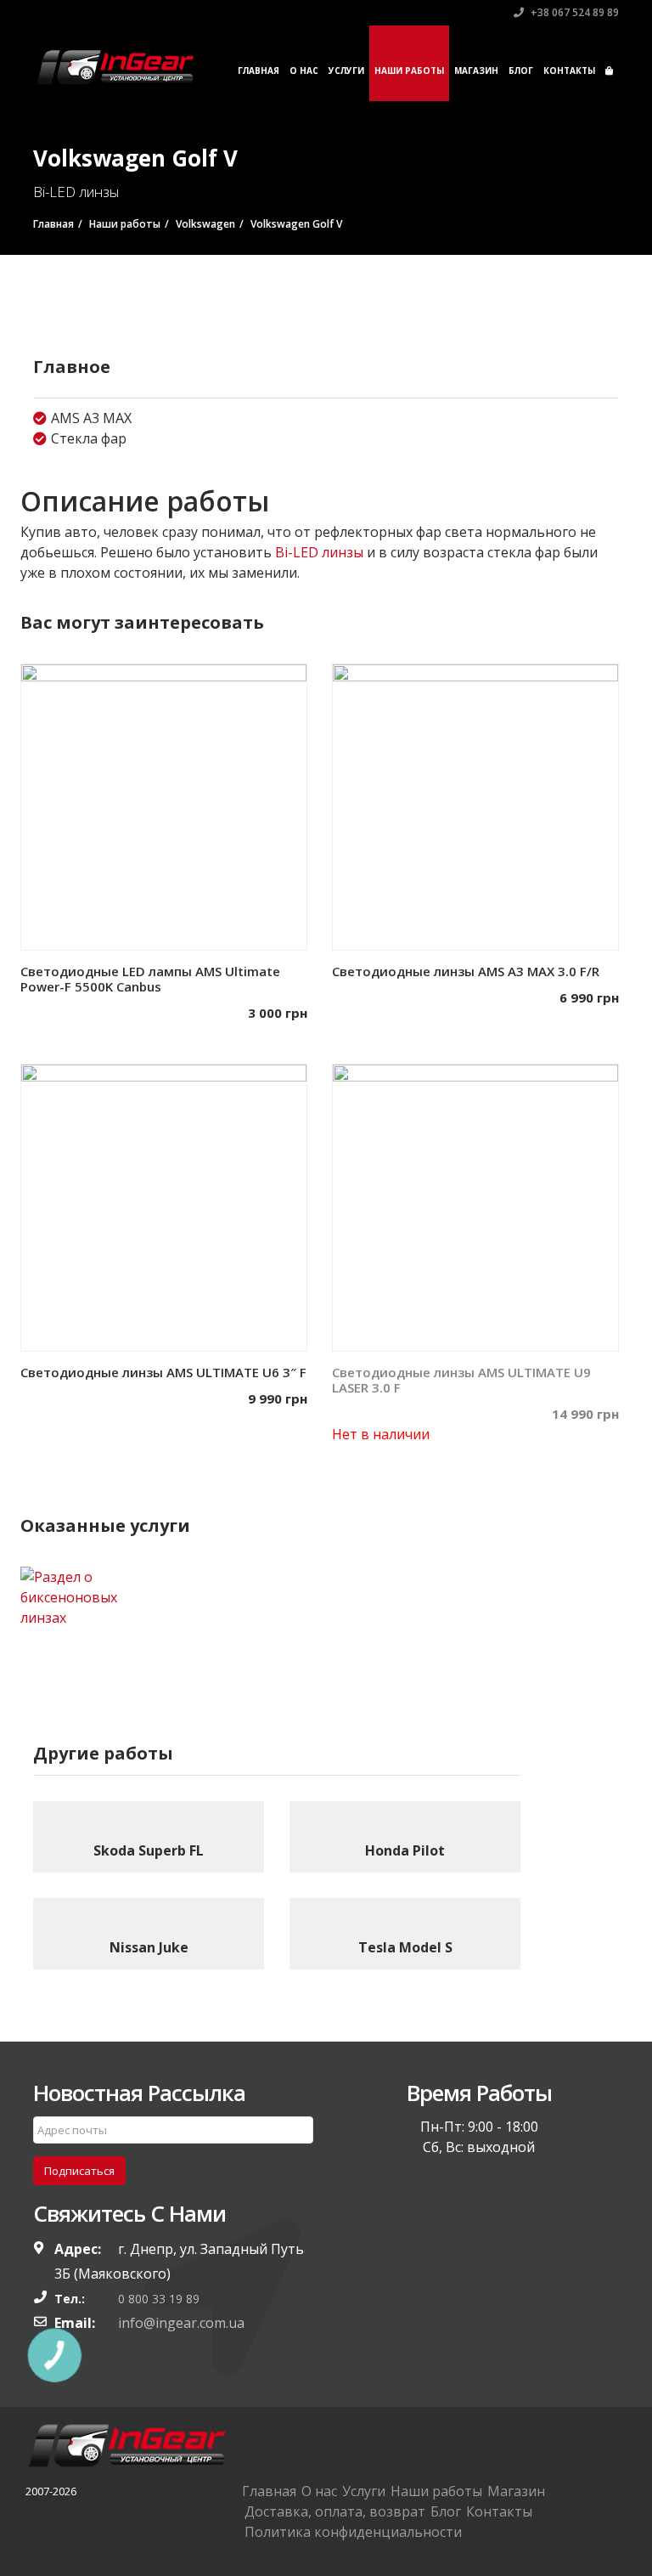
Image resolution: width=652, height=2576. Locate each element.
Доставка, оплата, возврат (335, 2511)
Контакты (569, 71)
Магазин (476, 71)
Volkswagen (205, 224)
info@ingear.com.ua (181, 2323)
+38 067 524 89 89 (573, 12)
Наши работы (409, 71)
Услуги (346, 71)
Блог (521, 71)
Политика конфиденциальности (353, 2532)
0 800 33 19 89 (159, 2299)
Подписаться (79, 2171)
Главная (259, 71)
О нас (304, 71)
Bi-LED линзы (319, 552)
